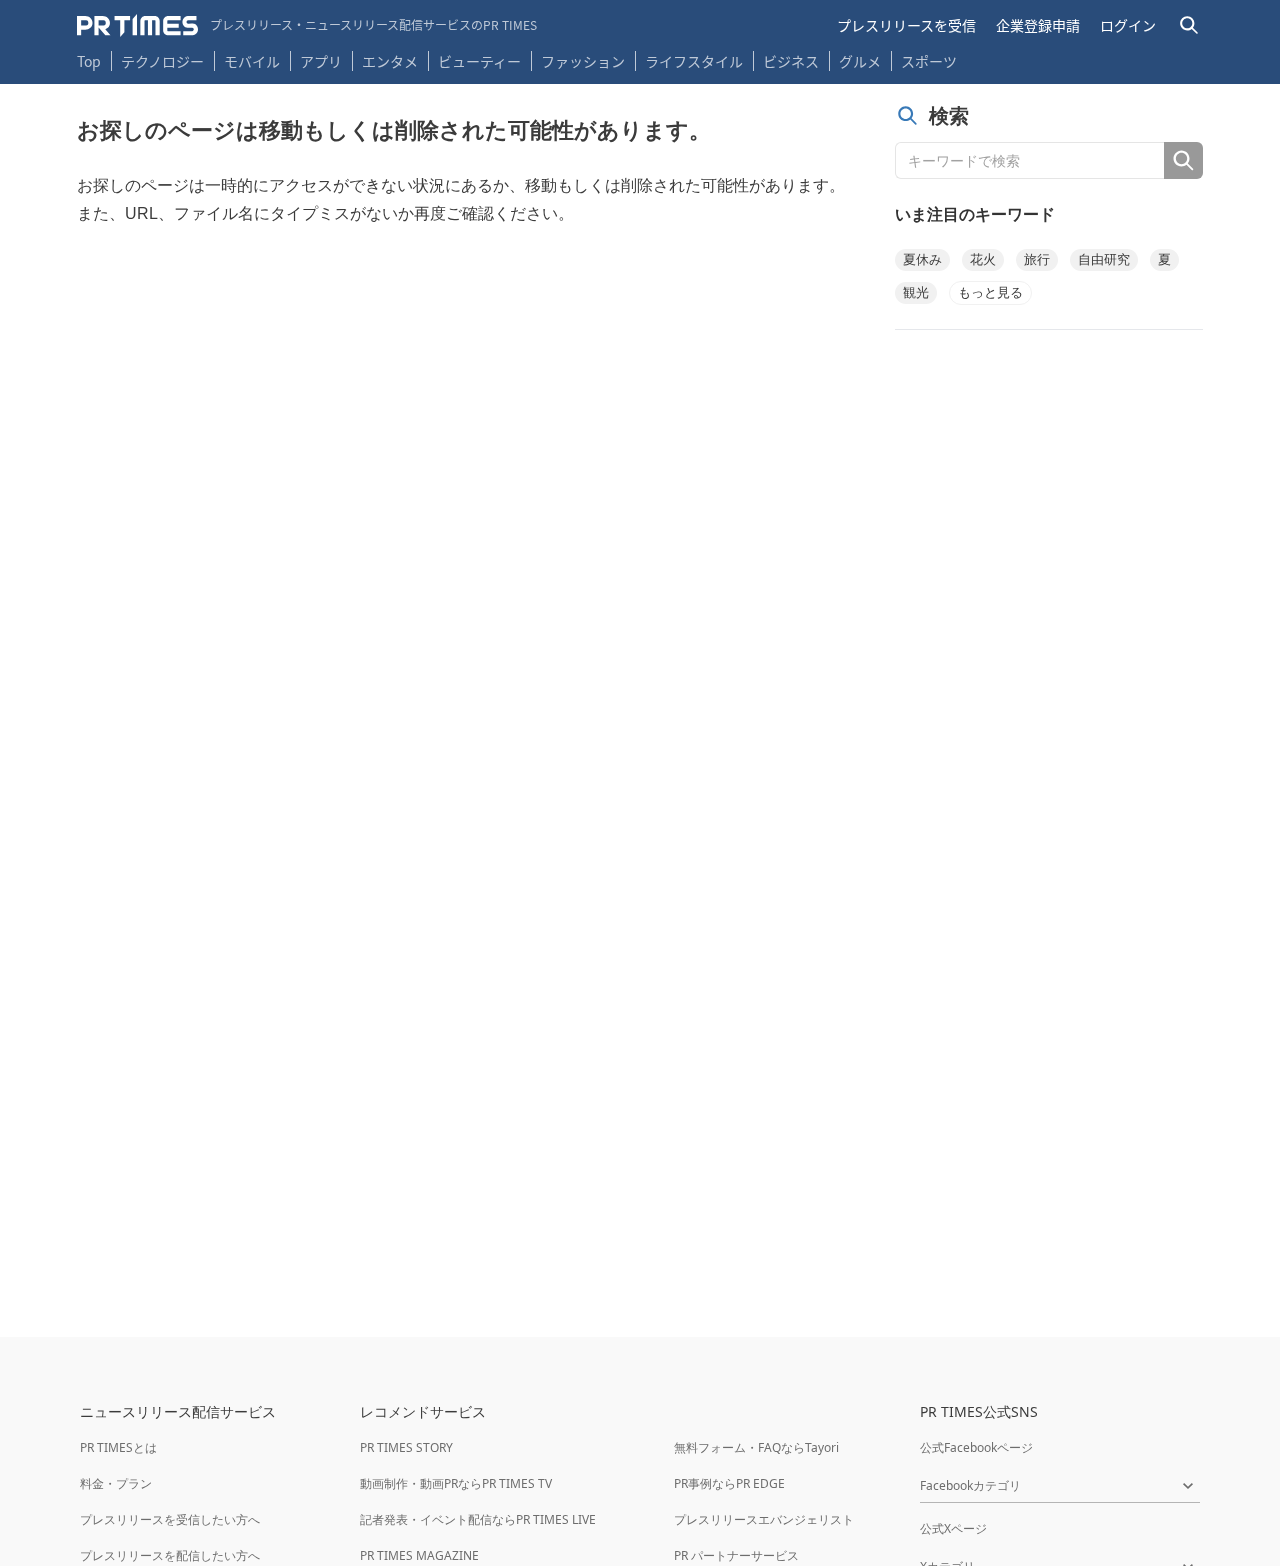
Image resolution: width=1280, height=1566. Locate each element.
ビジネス (791, 61)
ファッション (583, 61)
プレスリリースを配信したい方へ (170, 1555)
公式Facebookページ (976, 1447)
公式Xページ (953, 1528)
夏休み (922, 259)
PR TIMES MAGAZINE (419, 1555)
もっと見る (990, 292)
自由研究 (1104, 259)
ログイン (1128, 25)
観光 (916, 292)
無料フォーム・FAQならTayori (756, 1447)
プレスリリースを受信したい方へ (170, 1519)
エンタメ (390, 61)
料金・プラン (116, 1483)
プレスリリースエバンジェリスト (764, 1519)
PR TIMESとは (118, 1447)
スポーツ (929, 61)
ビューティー (479, 61)
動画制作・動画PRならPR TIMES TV (456, 1483)
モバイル (252, 61)
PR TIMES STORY (406, 1447)
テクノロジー (162, 61)
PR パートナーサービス (736, 1555)
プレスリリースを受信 (906, 25)
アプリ (321, 61)
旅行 (1037, 259)
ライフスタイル (694, 61)
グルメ (860, 61)
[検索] (1183, 160)
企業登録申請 (1038, 25)
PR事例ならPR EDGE (729, 1483)
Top (89, 61)
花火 (983, 259)
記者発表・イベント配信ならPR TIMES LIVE (478, 1519)
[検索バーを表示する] (1189, 25)
